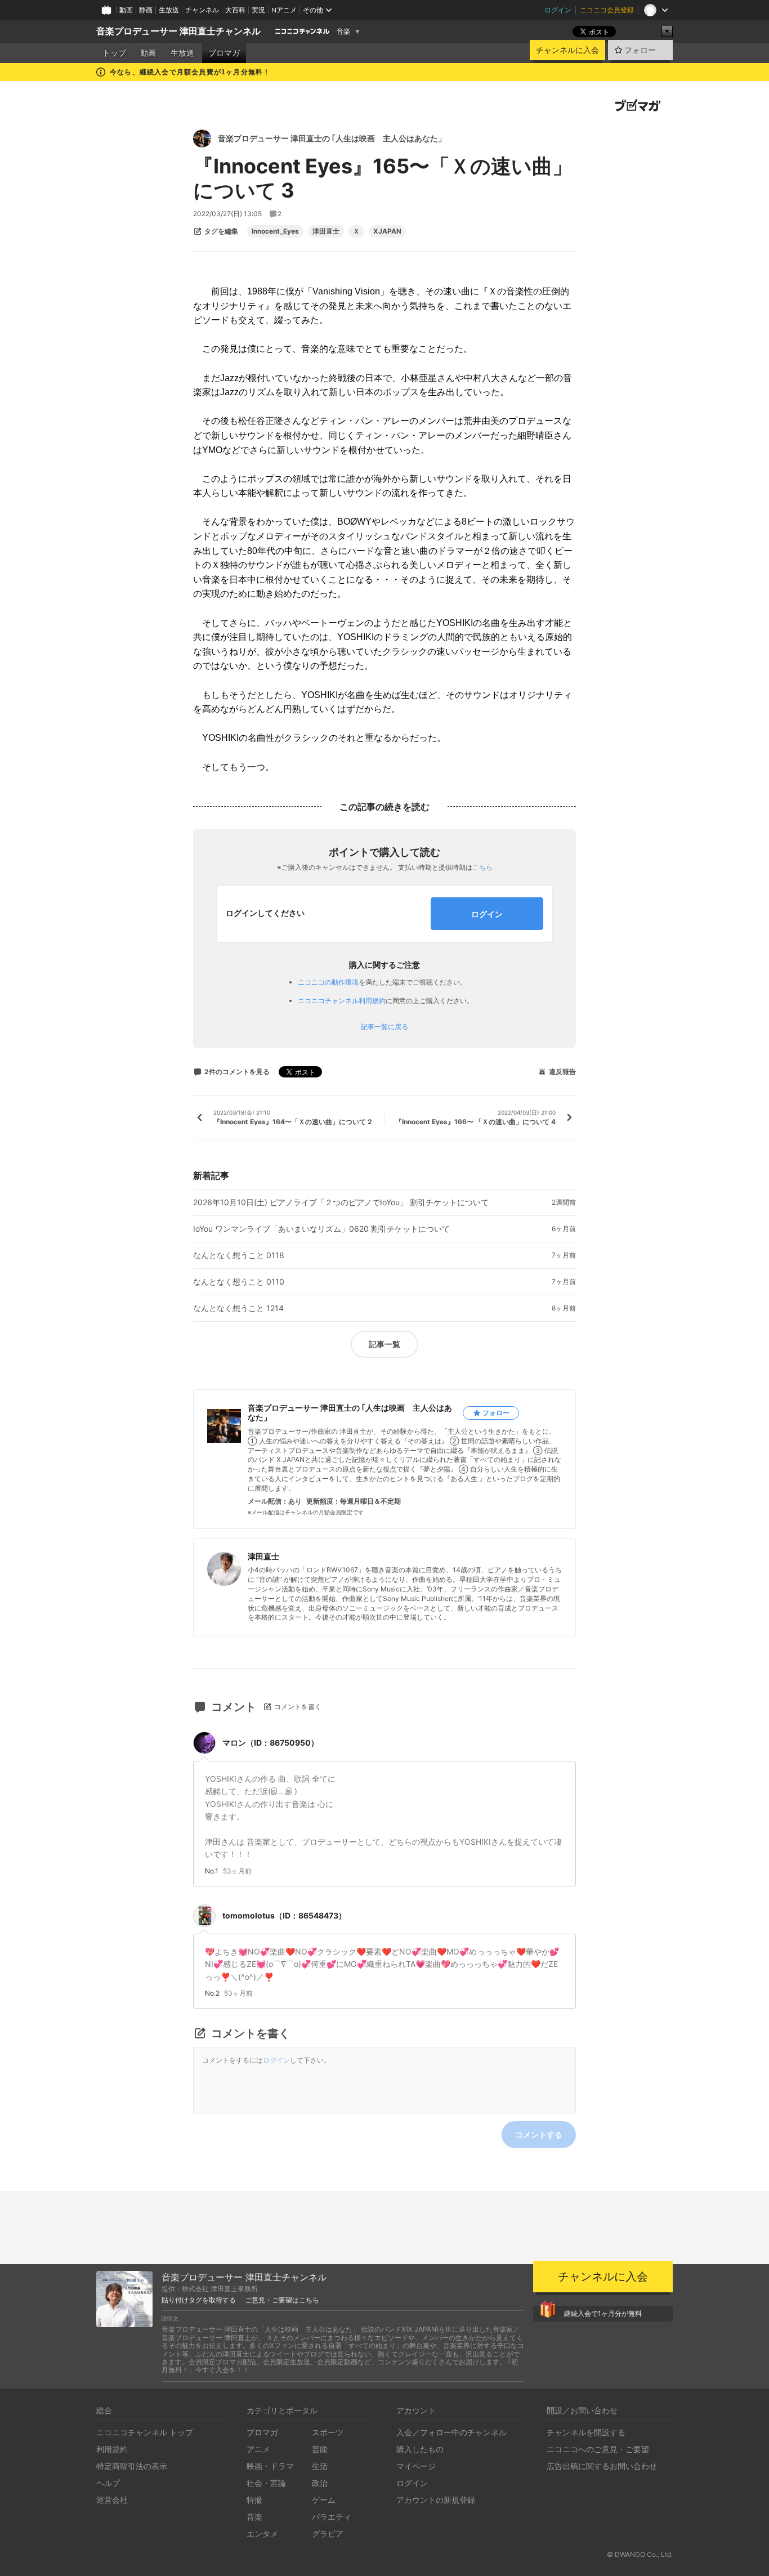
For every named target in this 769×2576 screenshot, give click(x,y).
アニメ (258, 2449)
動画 (126, 10)
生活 (320, 2466)
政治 (320, 2483)
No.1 (212, 1871)
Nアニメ (284, 10)
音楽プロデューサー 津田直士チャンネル (178, 31)
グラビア (328, 2533)
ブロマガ (224, 53)
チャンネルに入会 (567, 50)
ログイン (558, 10)
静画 (146, 10)
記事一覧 (384, 1344)
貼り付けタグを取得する (199, 2300)
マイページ (416, 2466)
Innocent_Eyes (275, 231)
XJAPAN (387, 231)
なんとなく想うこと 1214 (238, 1308)
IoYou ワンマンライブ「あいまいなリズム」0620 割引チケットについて (321, 1229)
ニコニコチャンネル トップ (145, 2432)
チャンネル (202, 10)
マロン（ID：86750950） (271, 1743)
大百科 (235, 10)
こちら (482, 867)
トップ (114, 53)
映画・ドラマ (270, 2466)
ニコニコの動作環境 (328, 982)
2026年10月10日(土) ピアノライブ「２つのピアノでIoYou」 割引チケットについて (341, 1202)
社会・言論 (266, 2483)
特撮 (254, 2500)
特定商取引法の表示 (132, 2466)
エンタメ (262, 2533)
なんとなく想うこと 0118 (239, 1255)
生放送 (169, 10)
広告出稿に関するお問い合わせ (602, 2466)
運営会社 (112, 2500)
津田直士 (326, 231)
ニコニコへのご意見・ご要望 (598, 2449)
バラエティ (332, 2517)
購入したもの (420, 2449)
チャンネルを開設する (586, 2432)
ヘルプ (108, 2483)
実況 (258, 10)
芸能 (320, 2449)
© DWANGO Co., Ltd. (640, 2554)
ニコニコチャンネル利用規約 (342, 1001)
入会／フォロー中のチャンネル (451, 2432)
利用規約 (112, 2449)
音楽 (343, 32)
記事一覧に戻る (384, 1027)
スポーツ (328, 2432)
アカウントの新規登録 (436, 2500)
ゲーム (324, 2500)
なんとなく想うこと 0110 (239, 1282)
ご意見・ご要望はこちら (282, 2300)
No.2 (212, 1993)
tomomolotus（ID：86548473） (284, 1915)
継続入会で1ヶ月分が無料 (603, 2313)
